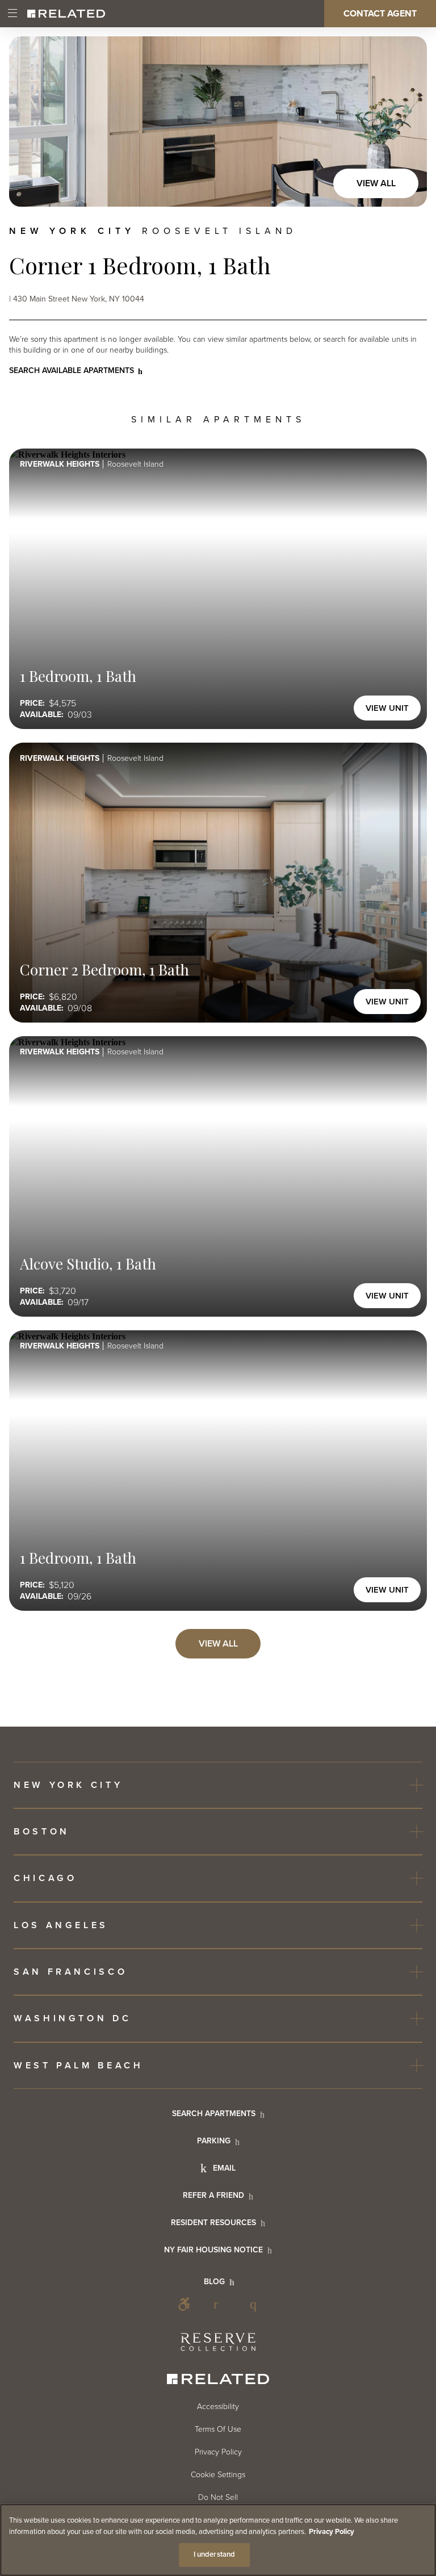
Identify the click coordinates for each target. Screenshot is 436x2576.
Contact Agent (380, 14)
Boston (42, 1832)
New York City (68, 1785)
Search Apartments (214, 2114)
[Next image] (406, 122)
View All (376, 183)
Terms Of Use (218, 2429)
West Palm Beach (78, 2066)
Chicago (45, 1878)
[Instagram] (257, 2304)
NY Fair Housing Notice (213, 2250)
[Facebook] (220, 2304)
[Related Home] (66, 14)
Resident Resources (213, 2223)
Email (224, 2168)
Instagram (257, 2304)
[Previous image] (30, 122)
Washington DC (72, 2018)
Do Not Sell (218, 2497)
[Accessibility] (184, 2304)
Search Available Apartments (72, 370)
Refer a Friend (213, 2195)
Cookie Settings (218, 2475)
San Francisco (70, 1972)
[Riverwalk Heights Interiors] (218, 122)
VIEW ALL (218, 1644)
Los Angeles (61, 1925)
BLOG (214, 2282)
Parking (214, 2141)
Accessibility (184, 2304)
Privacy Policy (218, 2452)
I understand (215, 2554)
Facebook (220, 2304)
